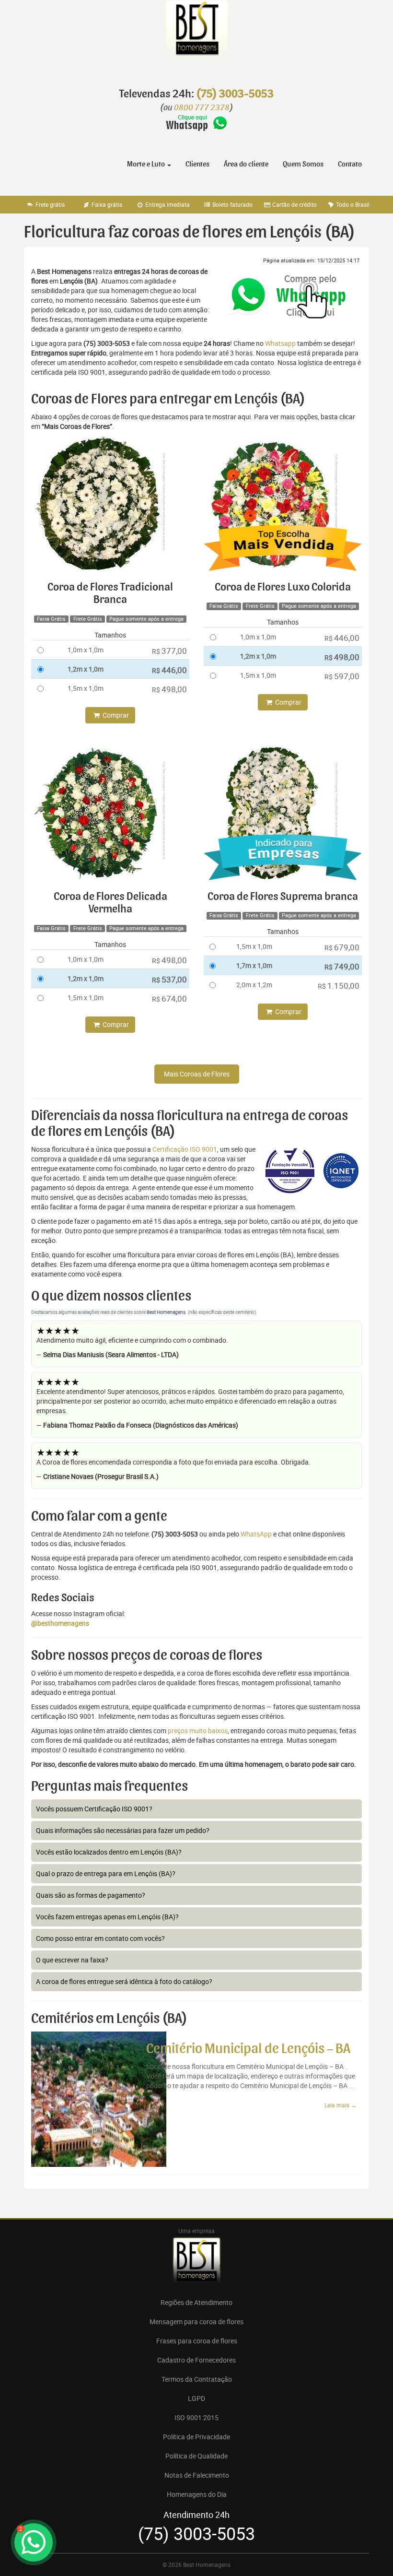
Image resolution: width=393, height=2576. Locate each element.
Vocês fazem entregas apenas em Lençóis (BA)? (107, 1917)
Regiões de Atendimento (196, 2302)
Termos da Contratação (197, 2379)
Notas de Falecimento (197, 2475)
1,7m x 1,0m (254, 965)
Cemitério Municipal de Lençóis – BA (248, 2049)
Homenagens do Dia (197, 2494)
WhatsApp (256, 1534)
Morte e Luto (147, 164)
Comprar (115, 715)
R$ (169, 651)
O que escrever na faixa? (72, 1960)
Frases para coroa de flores (197, 2341)
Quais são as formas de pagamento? (91, 1895)
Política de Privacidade (196, 2437)
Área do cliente (246, 164)
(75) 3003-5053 (235, 94)
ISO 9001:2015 (196, 2417)
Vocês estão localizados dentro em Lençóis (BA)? (109, 1852)
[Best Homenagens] (196, 38)
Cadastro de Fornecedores (196, 2360)
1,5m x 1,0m (86, 688)
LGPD (196, 2398)
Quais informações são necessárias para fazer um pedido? (123, 1830)
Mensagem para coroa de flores (196, 2322)
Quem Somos (303, 164)
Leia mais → (341, 2105)
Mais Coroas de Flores (197, 1074)
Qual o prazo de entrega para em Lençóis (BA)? (106, 1873)
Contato (350, 164)
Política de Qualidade (196, 2456)
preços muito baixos (198, 1731)
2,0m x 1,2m (254, 985)
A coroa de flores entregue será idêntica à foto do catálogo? (124, 1981)
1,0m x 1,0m (86, 650)
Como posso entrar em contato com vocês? (100, 1938)
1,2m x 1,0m (86, 669)
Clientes (197, 164)
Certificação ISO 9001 (185, 1149)
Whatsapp (280, 343)
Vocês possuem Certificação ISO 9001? (94, 1809)
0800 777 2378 (202, 108)
